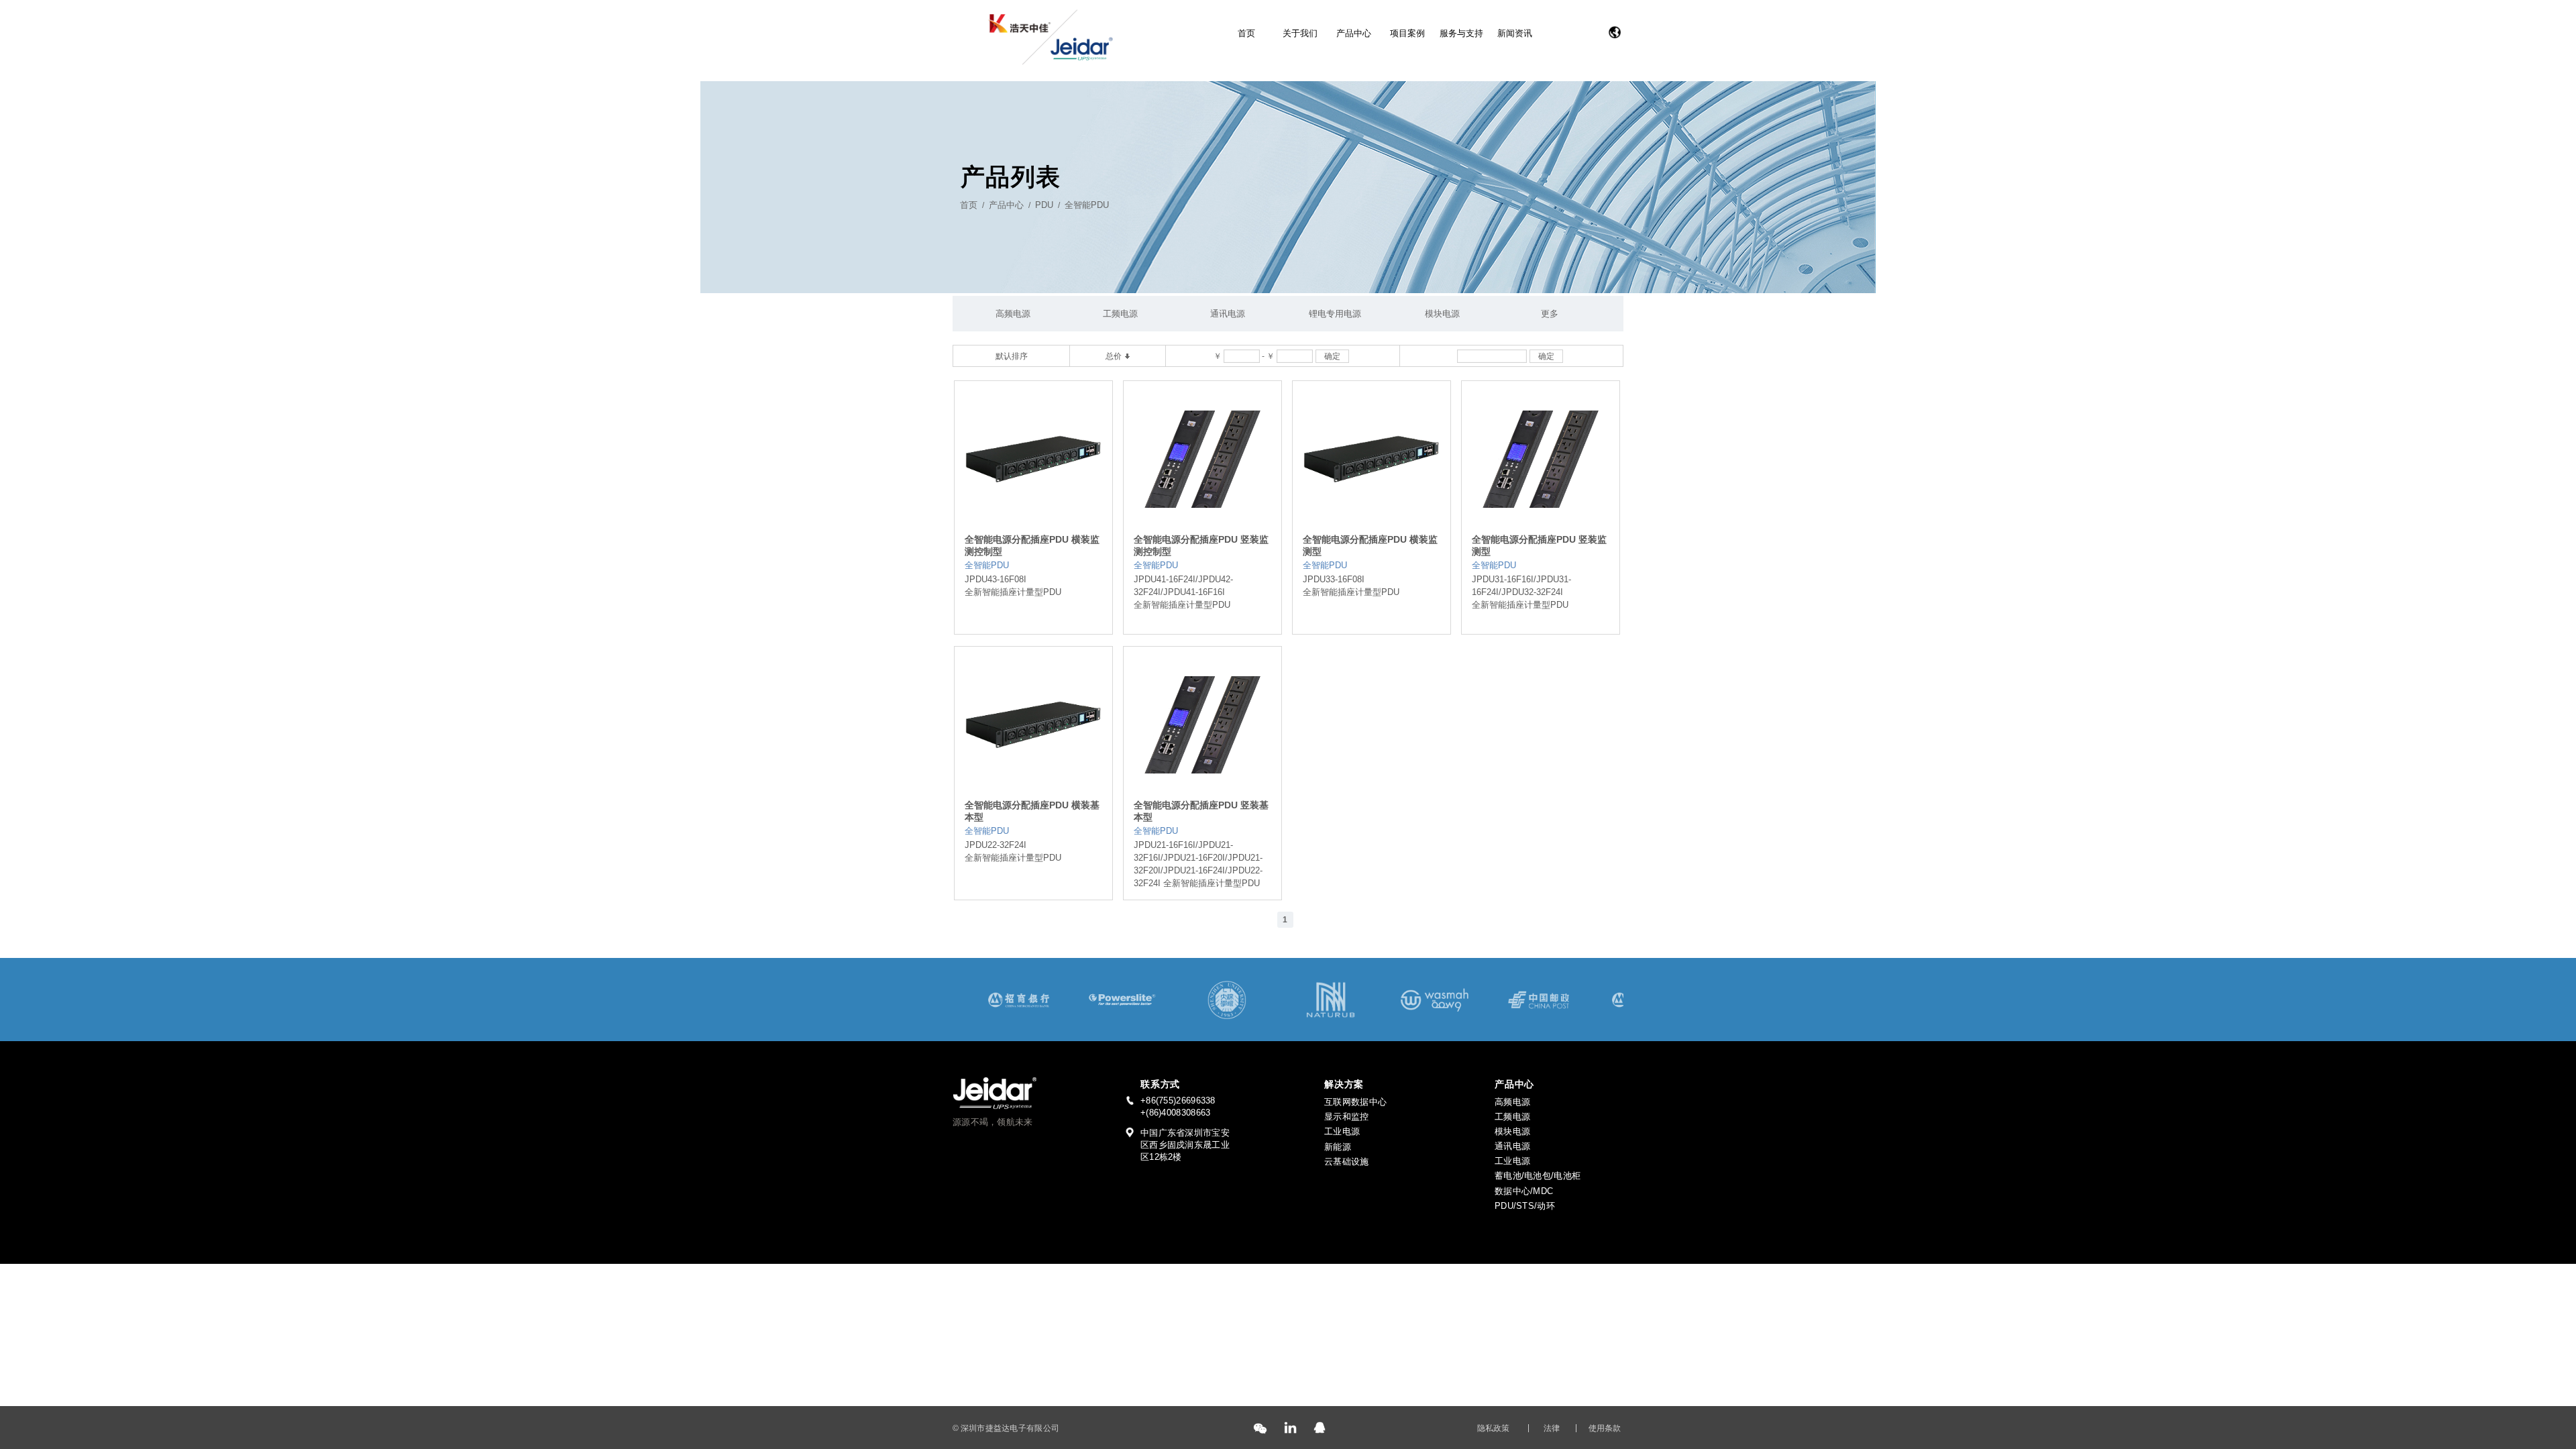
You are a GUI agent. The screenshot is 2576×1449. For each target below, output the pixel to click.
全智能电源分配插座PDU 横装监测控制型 (1032, 545)
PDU (1044, 205)
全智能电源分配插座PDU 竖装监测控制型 (1201, 545)
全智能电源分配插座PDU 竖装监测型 (1539, 545)
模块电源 (1442, 314)
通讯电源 (1228, 314)
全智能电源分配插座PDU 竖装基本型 (1201, 811)
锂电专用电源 (1335, 314)
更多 (1550, 314)
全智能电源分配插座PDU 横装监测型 (1370, 545)
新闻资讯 (1515, 33)
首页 (1246, 33)
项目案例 (1407, 33)
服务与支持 (1461, 33)
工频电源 (1120, 314)
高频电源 (1013, 314)
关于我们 (1300, 33)
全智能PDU (1087, 205)
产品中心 (1354, 33)
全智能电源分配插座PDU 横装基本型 (1032, 811)
